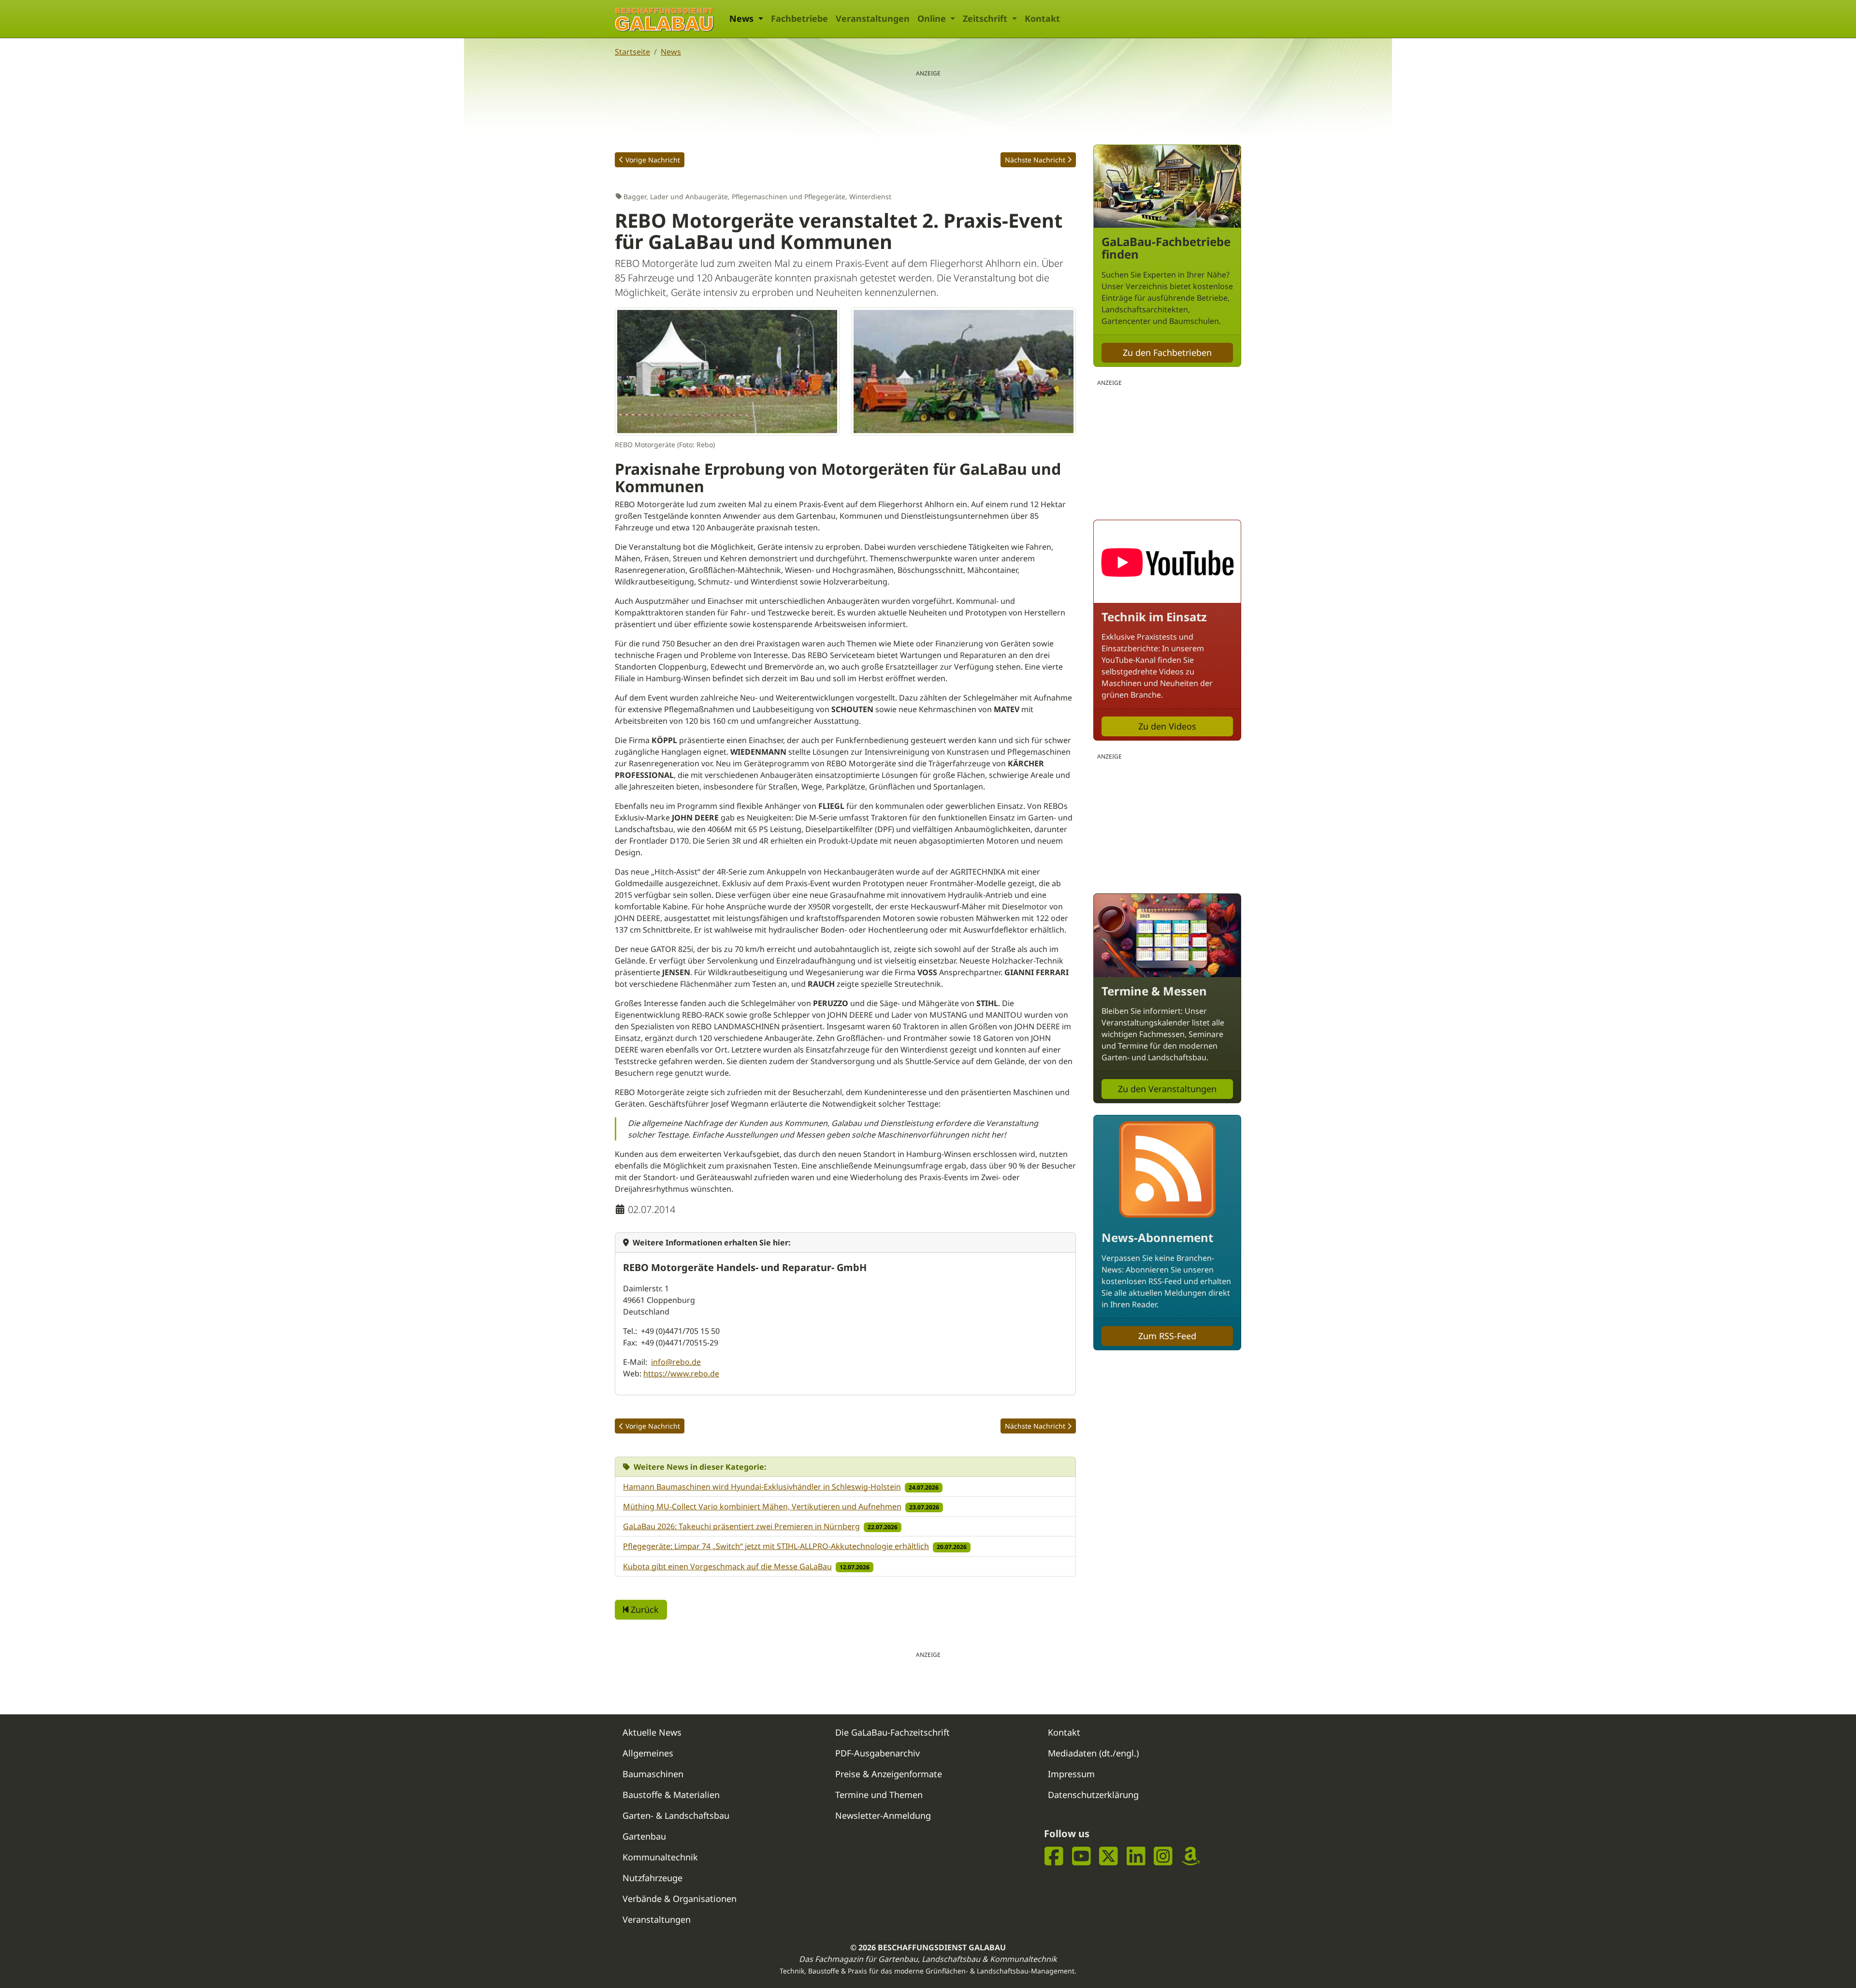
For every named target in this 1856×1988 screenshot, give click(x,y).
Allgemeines (648, 1753)
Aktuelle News (652, 1732)
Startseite (632, 52)
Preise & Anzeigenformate (889, 1774)
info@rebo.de (676, 1362)
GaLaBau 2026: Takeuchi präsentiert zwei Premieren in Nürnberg (741, 1526)
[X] (1109, 1856)
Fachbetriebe (799, 18)
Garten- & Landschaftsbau (676, 1815)
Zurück (644, 1609)
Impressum (1071, 1774)
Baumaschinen (653, 1774)
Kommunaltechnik (660, 1857)
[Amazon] (1191, 1856)
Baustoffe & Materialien (671, 1795)
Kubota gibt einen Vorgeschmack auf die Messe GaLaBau (727, 1566)
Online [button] (933, 18)
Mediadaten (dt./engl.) (1093, 1753)
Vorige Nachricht (653, 160)
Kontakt (1042, 18)
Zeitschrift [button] (986, 18)
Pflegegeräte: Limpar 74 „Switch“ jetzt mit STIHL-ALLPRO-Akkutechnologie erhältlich (776, 1546)
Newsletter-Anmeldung (883, 1815)
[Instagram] (1163, 1856)
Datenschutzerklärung (1093, 1795)
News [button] (743, 18)
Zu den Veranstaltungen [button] (1167, 1089)
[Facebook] (1054, 1856)
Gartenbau (644, 1836)
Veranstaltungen (873, 18)
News (671, 52)
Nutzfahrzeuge (652, 1878)
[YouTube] (1081, 1856)
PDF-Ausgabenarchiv (877, 1753)
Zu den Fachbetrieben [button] (1167, 352)
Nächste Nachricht (1035, 160)
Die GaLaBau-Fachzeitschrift (892, 1732)
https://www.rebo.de (681, 1374)
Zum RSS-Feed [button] (1167, 1336)
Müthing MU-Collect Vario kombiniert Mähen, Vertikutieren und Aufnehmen (762, 1506)
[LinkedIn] (1136, 1856)
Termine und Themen (879, 1795)
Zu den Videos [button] (1167, 726)
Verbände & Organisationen (680, 1899)
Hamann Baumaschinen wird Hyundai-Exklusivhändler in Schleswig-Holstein (762, 1487)
